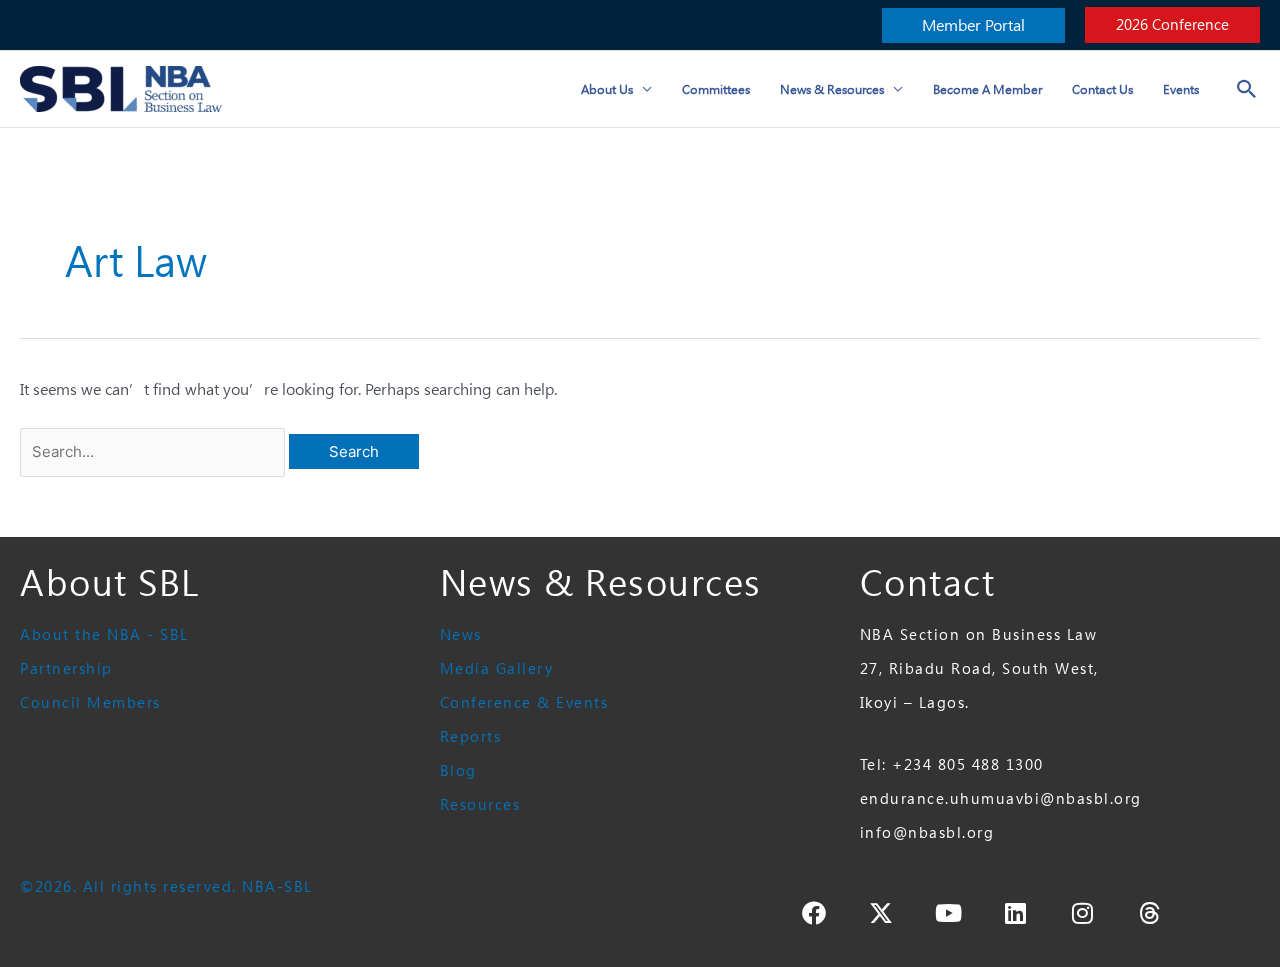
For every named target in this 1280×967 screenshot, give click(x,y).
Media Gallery (497, 668)
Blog (458, 770)
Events (1181, 89)
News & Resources (832, 89)
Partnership (66, 668)
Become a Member (987, 89)
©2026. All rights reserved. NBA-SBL (166, 886)
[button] (973, 25)
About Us (607, 89)
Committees (716, 89)
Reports (471, 736)
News (461, 634)
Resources (480, 804)
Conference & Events (524, 702)
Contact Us (1102, 89)
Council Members (90, 702)
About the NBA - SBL (104, 634)
